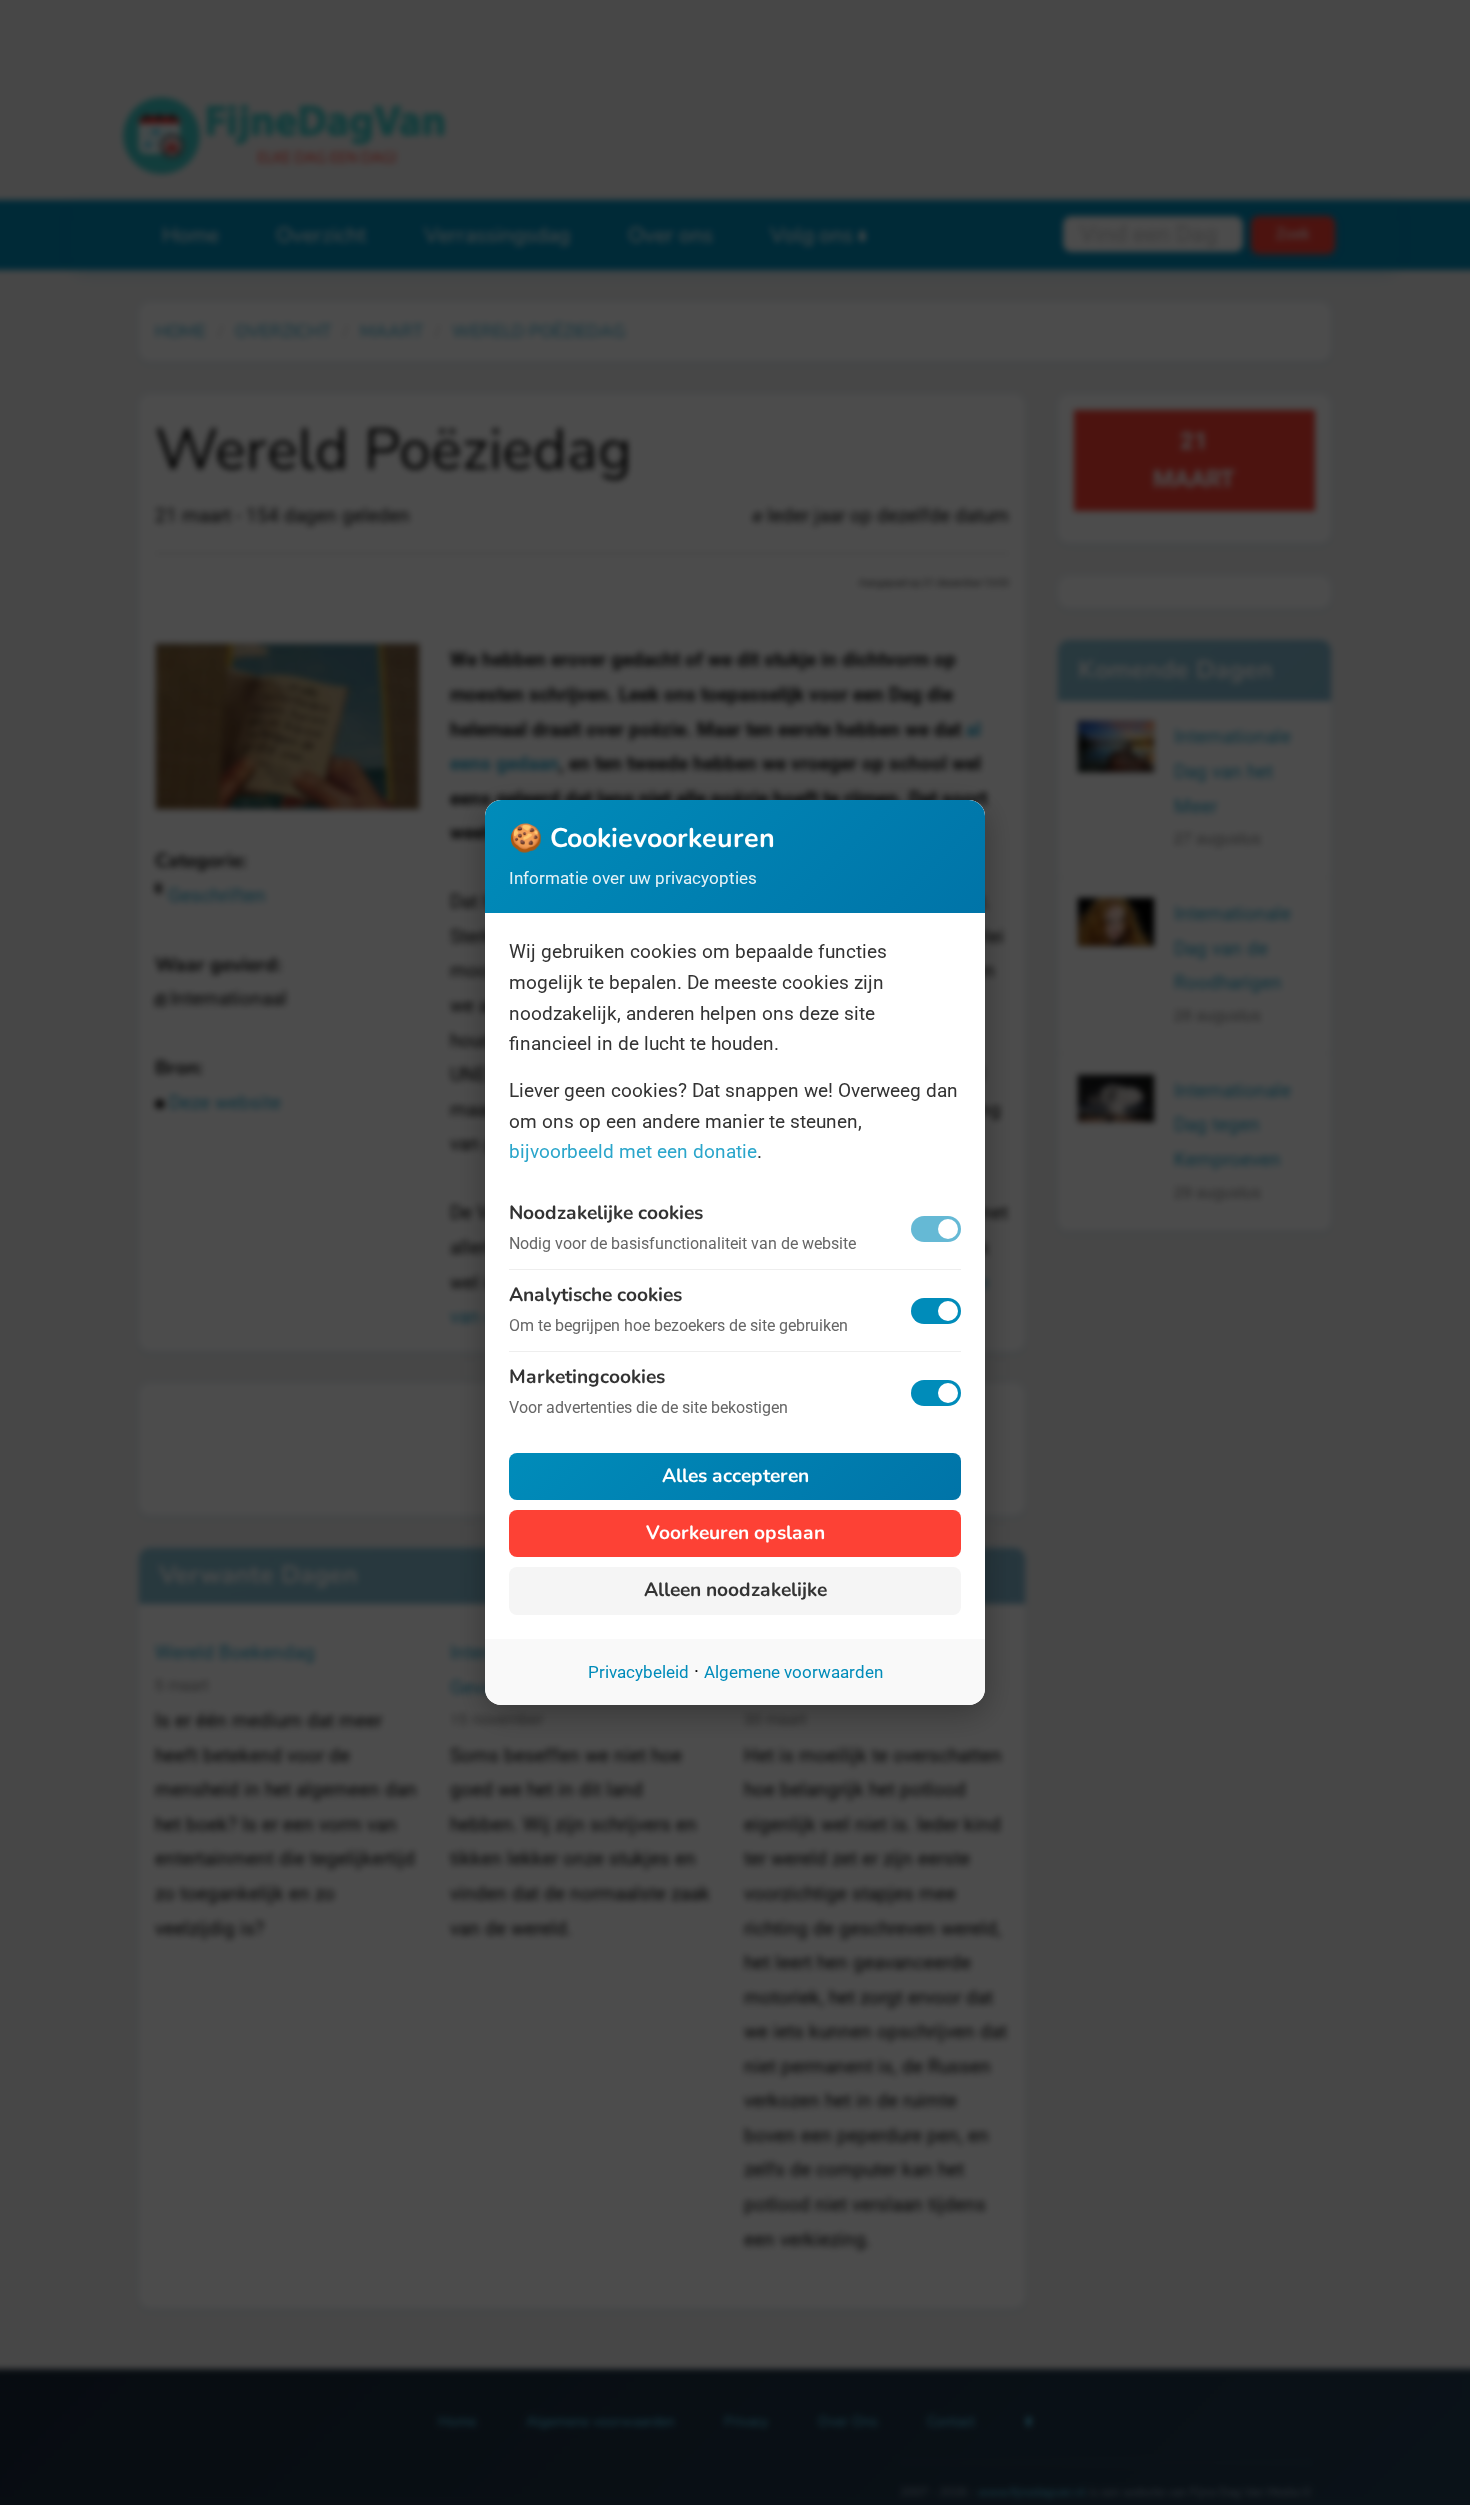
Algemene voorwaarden (793, 1672)
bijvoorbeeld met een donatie (633, 1151)
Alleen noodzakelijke (735, 1590)
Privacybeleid (638, 1672)
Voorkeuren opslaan (735, 1533)
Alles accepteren (735, 1476)
